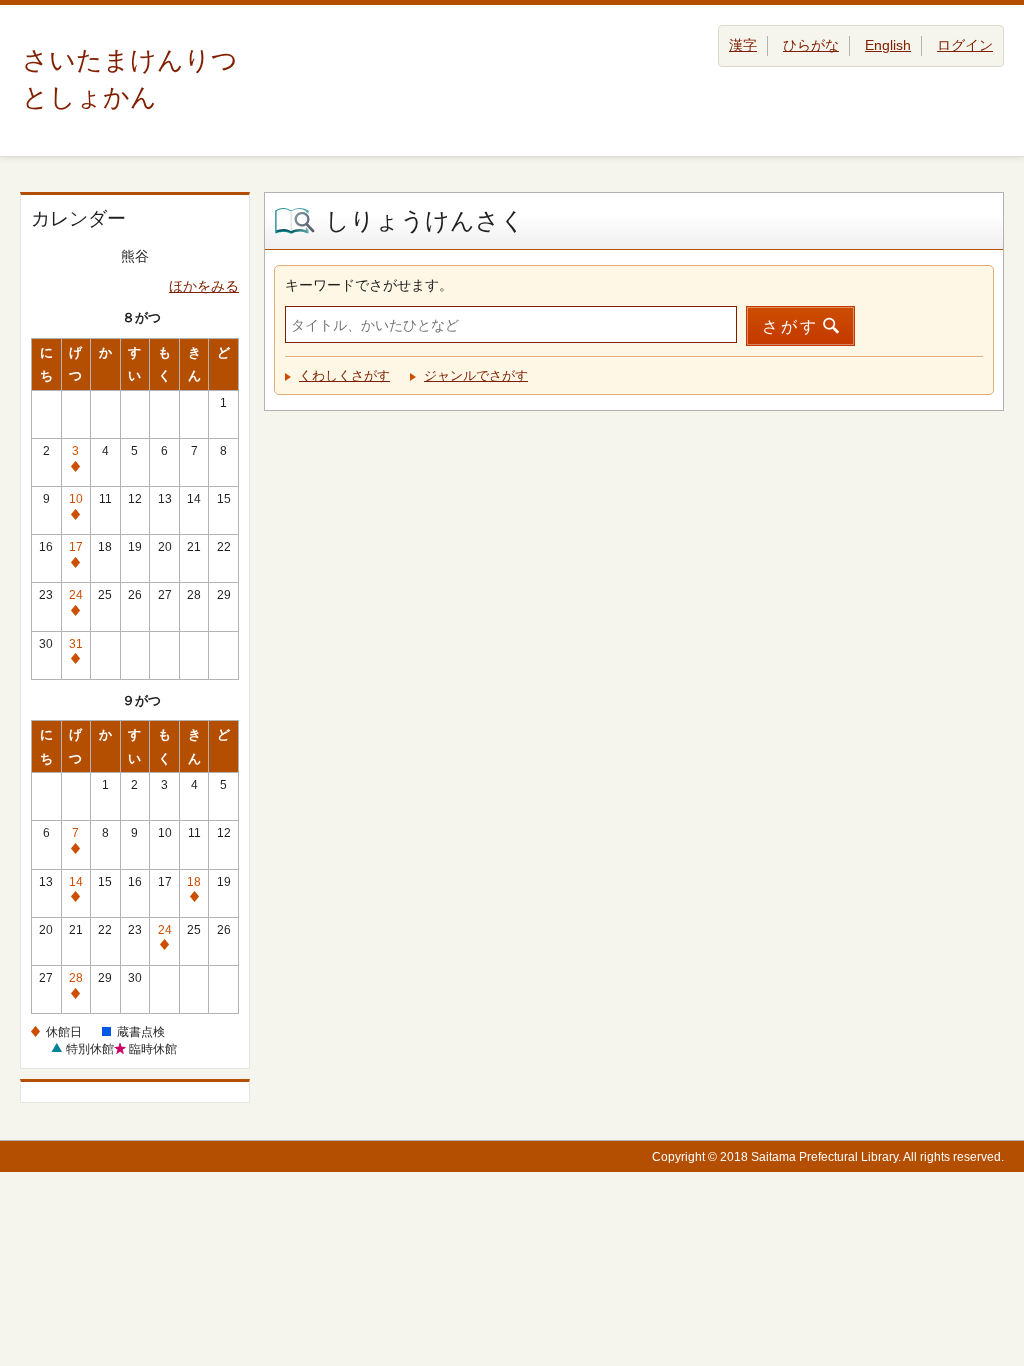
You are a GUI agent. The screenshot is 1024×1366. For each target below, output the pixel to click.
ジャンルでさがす (476, 375)
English (888, 45)
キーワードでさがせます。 (369, 285)
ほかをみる (204, 286)
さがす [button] (790, 326)
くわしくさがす (344, 375)
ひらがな (811, 45)
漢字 (743, 45)
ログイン (965, 45)
